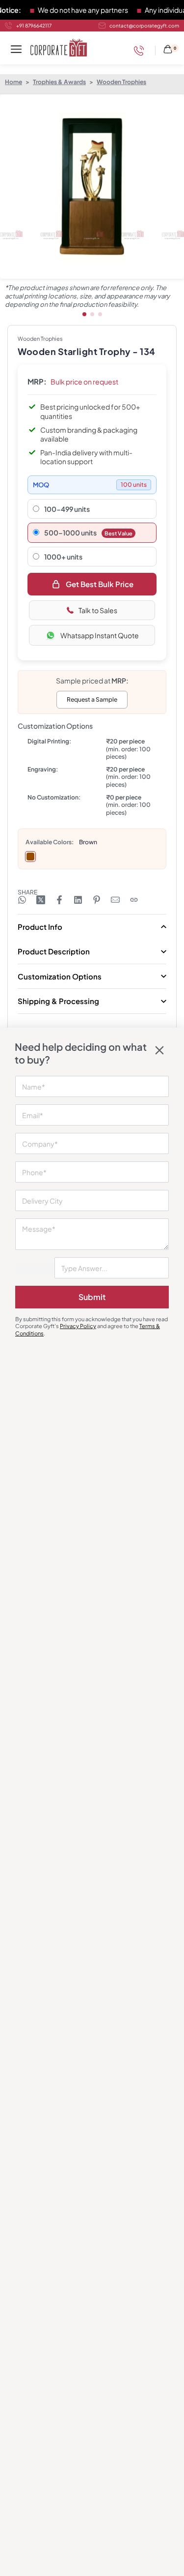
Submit (92, 1297)
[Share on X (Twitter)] (41, 900)
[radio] (30, 857)
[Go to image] (84, 314)
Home (13, 82)
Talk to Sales (98, 610)
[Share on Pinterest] (97, 900)
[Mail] (115, 900)
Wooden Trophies (121, 82)
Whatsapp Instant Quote (100, 635)
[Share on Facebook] (59, 900)
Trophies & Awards (59, 82)
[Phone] (141, 51)
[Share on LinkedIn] (78, 900)
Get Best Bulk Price (100, 584)
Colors (62, 842)
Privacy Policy (78, 1326)
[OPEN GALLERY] (92, 187)
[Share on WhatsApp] (22, 900)
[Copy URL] (134, 900)
